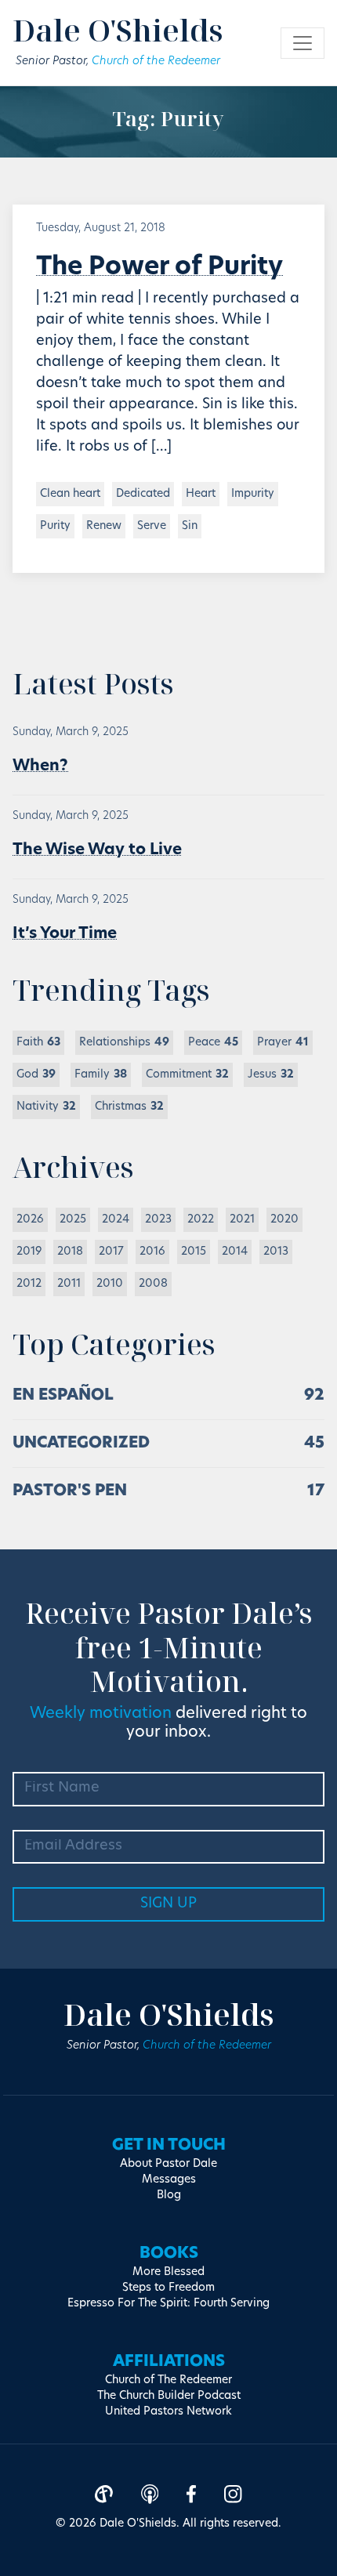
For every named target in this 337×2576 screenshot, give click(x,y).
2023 (158, 1220)
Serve (152, 526)
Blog (169, 2196)
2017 (111, 1252)
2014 (235, 1252)
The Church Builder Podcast (169, 2396)
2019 (29, 1252)
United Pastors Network (168, 2412)
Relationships (124, 1043)
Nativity (46, 1107)
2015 (194, 1252)
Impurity (253, 494)
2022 (201, 1220)
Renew (104, 526)
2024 (116, 1220)
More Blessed (168, 2272)
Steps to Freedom (168, 2288)
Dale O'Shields (118, 30)
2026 (30, 1220)
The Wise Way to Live (97, 850)
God (36, 1075)
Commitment (187, 1075)
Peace (213, 1043)
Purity (55, 526)
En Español (63, 1396)
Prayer (283, 1043)
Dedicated (143, 494)
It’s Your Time (65, 934)
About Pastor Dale (168, 2164)
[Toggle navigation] (303, 43)
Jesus (271, 1075)
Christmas (129, 1107)
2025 (73, 1220)
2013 (276, 1252)
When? (40, 766)
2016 (152, 1252)
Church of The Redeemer (168, 2380)
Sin (190, 526)
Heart (201, 494)
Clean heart (70, 494)
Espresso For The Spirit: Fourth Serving (168, 2304)
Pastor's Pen (70, 1491)
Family (101, 1075)
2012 (29, 1284)
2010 (110, 1284)
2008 (153, 1284)
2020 (284, 1220)
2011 (69, 1284)
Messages (169, 2180)
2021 (242, 1220)
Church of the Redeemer (156, 62)
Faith (38, 1043)
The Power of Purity (159, 268)
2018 (70, 1252)
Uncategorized (81, 1444)
